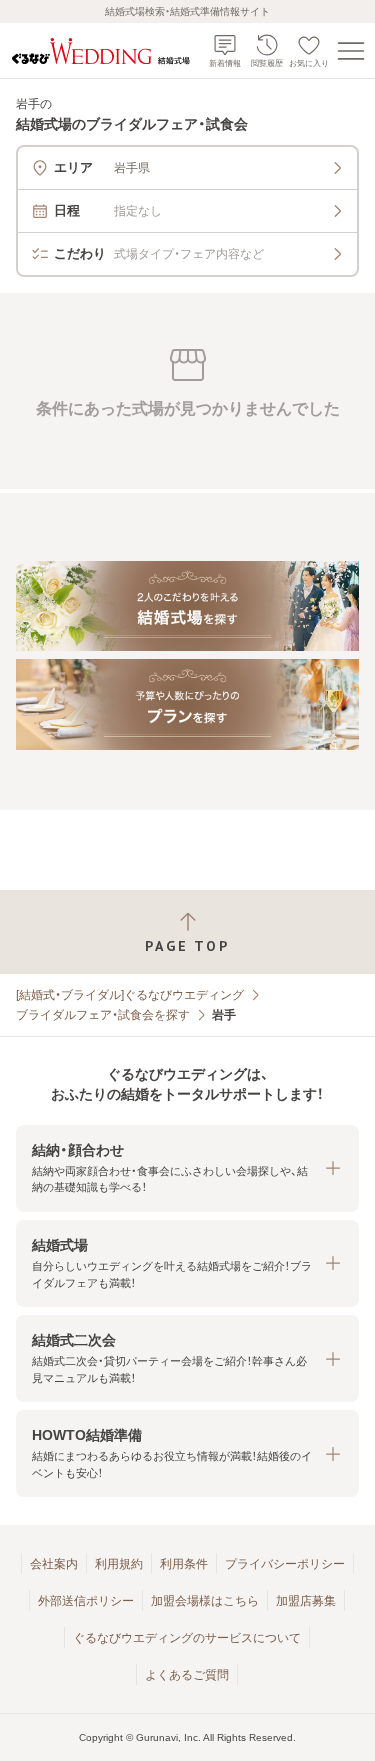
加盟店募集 (306, 1601)
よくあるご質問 (187, 1675)
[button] (187, 1168)
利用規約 (119, 1564)
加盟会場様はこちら (205, 1601)
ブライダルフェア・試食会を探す (103, 1015)
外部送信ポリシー (86, 1601)
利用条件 (184, 1564)
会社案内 (54, 1564)
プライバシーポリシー (285, 1564)
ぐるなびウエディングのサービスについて (187, 1638)
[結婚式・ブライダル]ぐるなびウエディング (130, 995)
